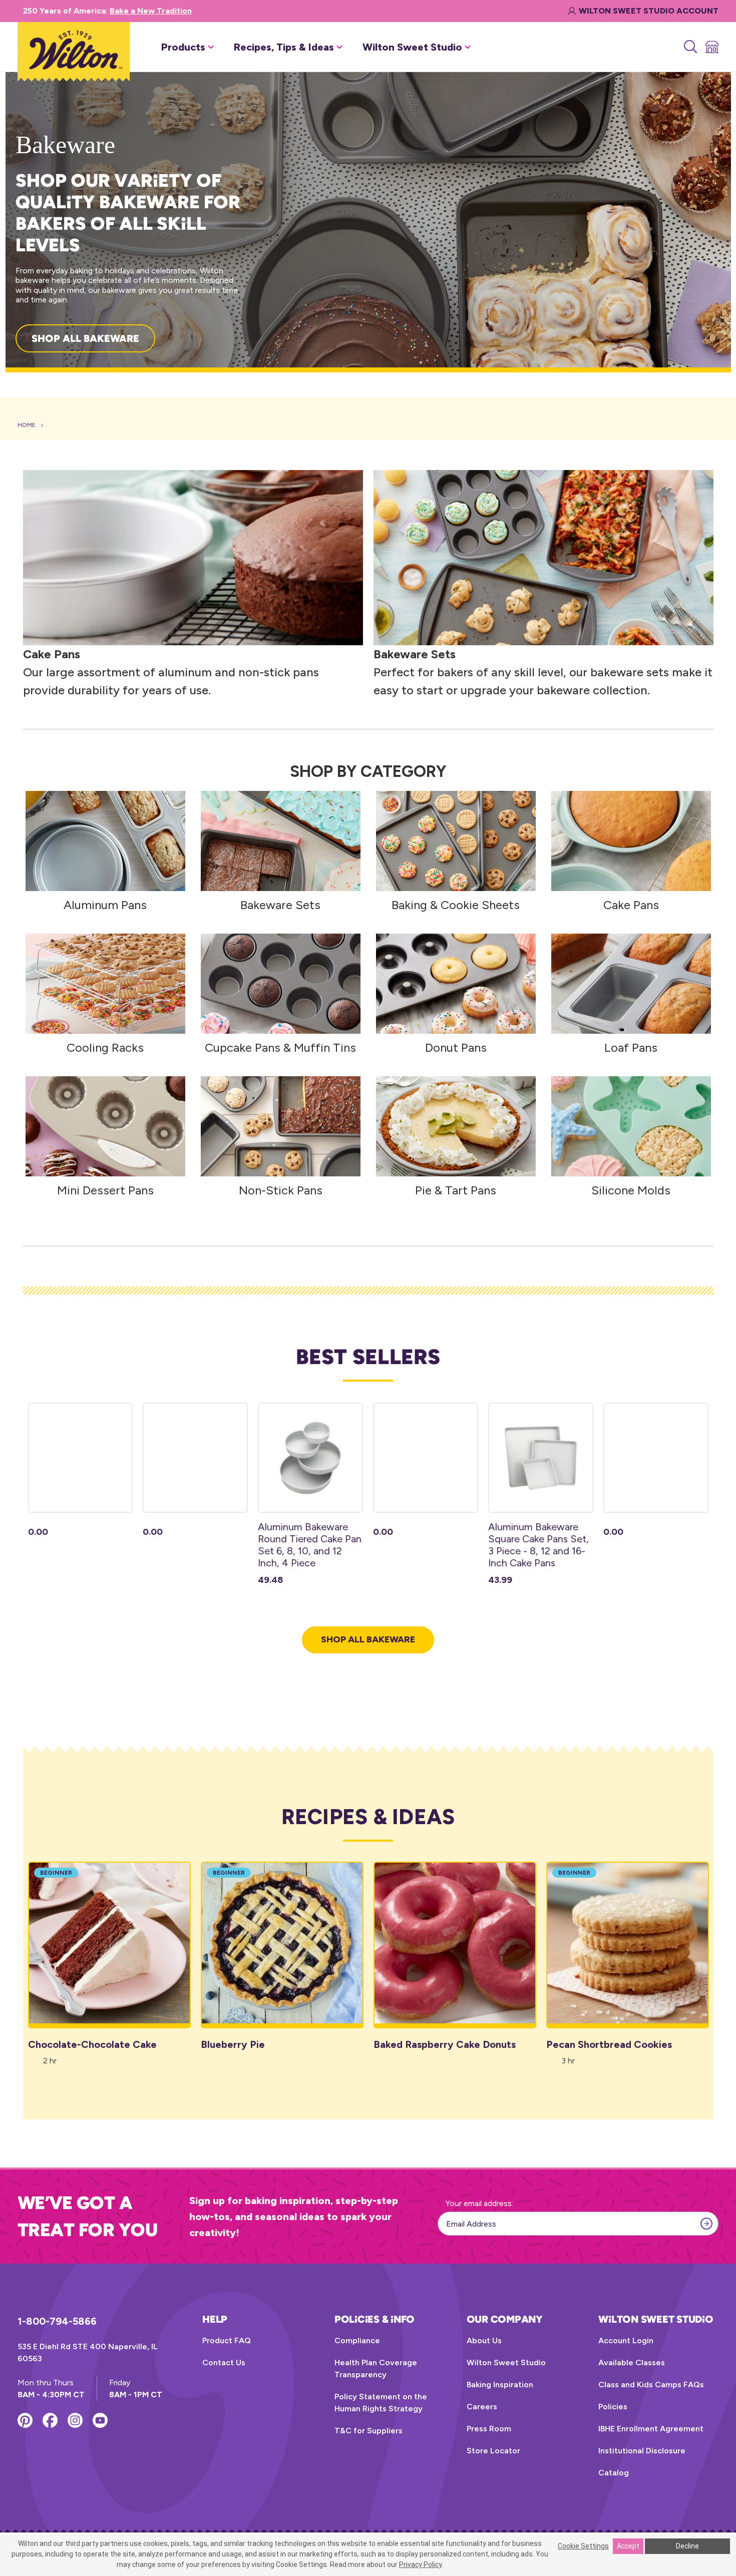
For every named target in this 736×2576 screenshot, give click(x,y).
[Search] (690, 47)
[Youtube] (100, 2420)
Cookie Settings (583, 2546)
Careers (482, 2407)
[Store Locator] (711, 47)
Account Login (626, 2340)
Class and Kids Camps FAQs (651, 2385)
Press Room (489, 2429)
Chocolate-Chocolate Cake (92, 2044)
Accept (628, 2546)
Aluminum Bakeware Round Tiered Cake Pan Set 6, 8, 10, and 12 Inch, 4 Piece (310, 1545)
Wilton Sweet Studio (506, 2363)
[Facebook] (50, 2420)
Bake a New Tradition (151, 11)
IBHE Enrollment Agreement (651, 2429)
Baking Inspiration (500, 2385)
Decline (687, 2546)
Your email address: (479, 2203)
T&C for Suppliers (369, 2431)
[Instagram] (75, 2420)
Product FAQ (227, 2340)
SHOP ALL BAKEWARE (85, 338)
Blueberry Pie (233, 2044)
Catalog (614, 2473)
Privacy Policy (420, 2564)
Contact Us (224, 2363)
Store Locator (493, 2451)
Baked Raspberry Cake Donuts (445, 2044)
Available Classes (632, 2363)
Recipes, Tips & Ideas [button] (284, 47)
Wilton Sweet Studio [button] (412, 47)
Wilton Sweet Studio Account (649, 11)
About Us (484, 2340)
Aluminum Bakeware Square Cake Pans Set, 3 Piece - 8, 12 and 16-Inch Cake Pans (538, 1545)
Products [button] (183, 47)
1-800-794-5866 (57, 2321)
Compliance (357, 2340)
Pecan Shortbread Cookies (609, 2044)
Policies (613, 2407)
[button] (193, 558)
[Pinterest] (25, 2420)
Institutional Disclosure (642, 2451)
